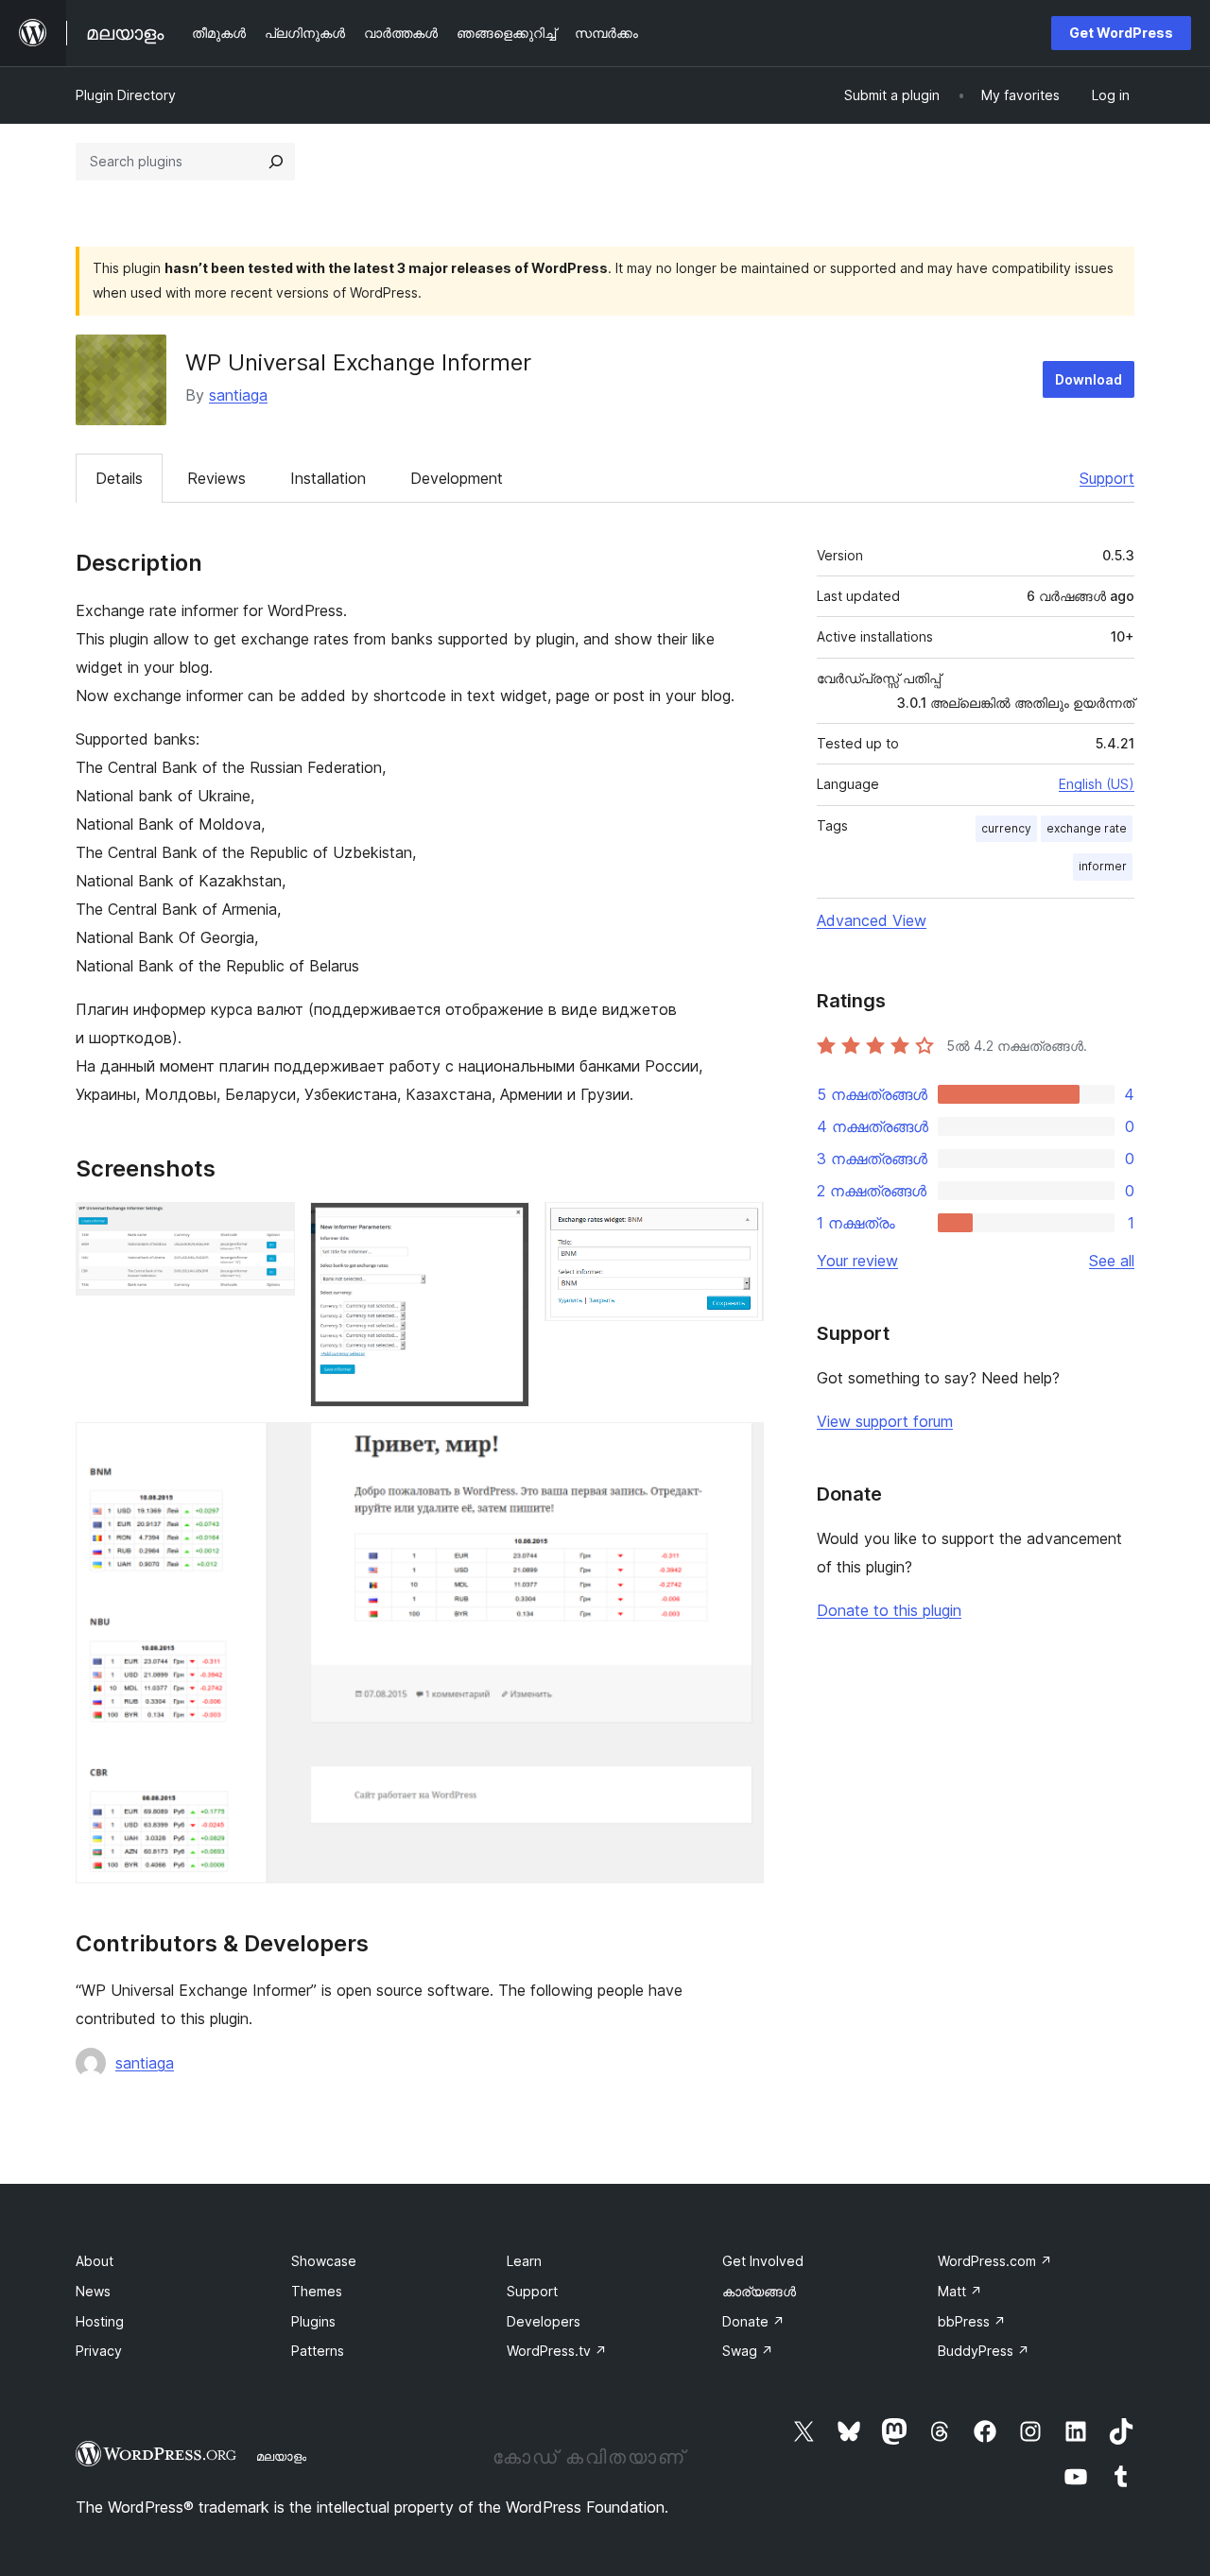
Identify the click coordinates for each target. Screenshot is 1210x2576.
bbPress (972, 2321)
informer (1103, 866)
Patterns (318, 2351)
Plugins (313, 2321)
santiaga (238, 395)
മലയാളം (281, 2456)
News (93, 2291)
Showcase (324, 2261)
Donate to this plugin (889, 1610)
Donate (753, 2321)
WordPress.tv (557, 2351)
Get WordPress (1121, 33)
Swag (748, 2351)
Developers (544, 2321)
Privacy (99, 2351)
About (95, 2261)
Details (119, 478)
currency (1006, 828)
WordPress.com (995, 2261)
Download (1089, 379)
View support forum (885, 1421)
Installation (328, 478)
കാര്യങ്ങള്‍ (759, 2291)
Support (1107, 478)
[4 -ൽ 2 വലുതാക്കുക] (504, 1228)
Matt (960, 2291)
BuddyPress (984, 2351)
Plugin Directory (126, 95)
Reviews (216, 478)
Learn (524, 2261)
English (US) (1097, 784)
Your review (857, 1261)
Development (457, 478)
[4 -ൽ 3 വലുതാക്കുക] (738, 1228)
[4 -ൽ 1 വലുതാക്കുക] (269, 1228)
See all (1112, 1261)
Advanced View (872, 920)
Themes (317, 2291)
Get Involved (763, 2261)
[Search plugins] (276, 162)
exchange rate (1087, 828)
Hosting (100, 2321)
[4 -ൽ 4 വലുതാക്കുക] (738, 1448)
